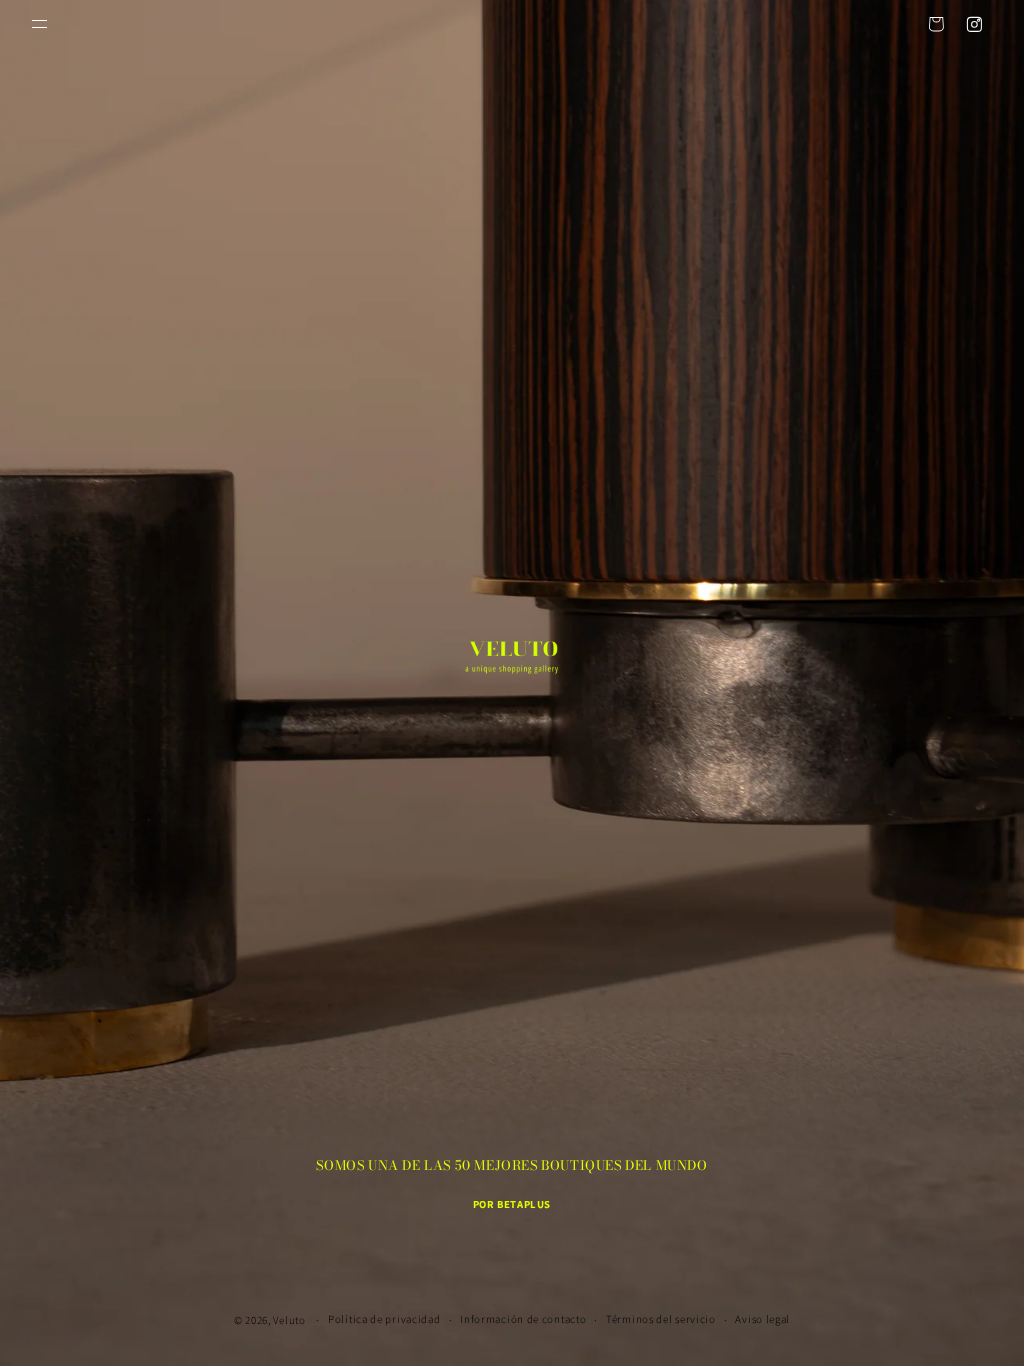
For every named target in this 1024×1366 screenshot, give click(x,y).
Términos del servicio (661, 1319)
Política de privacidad (384, 1319)
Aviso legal (762, 1319)
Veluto (289, 1320)
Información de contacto (523, 1319)
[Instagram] (974, 24)
